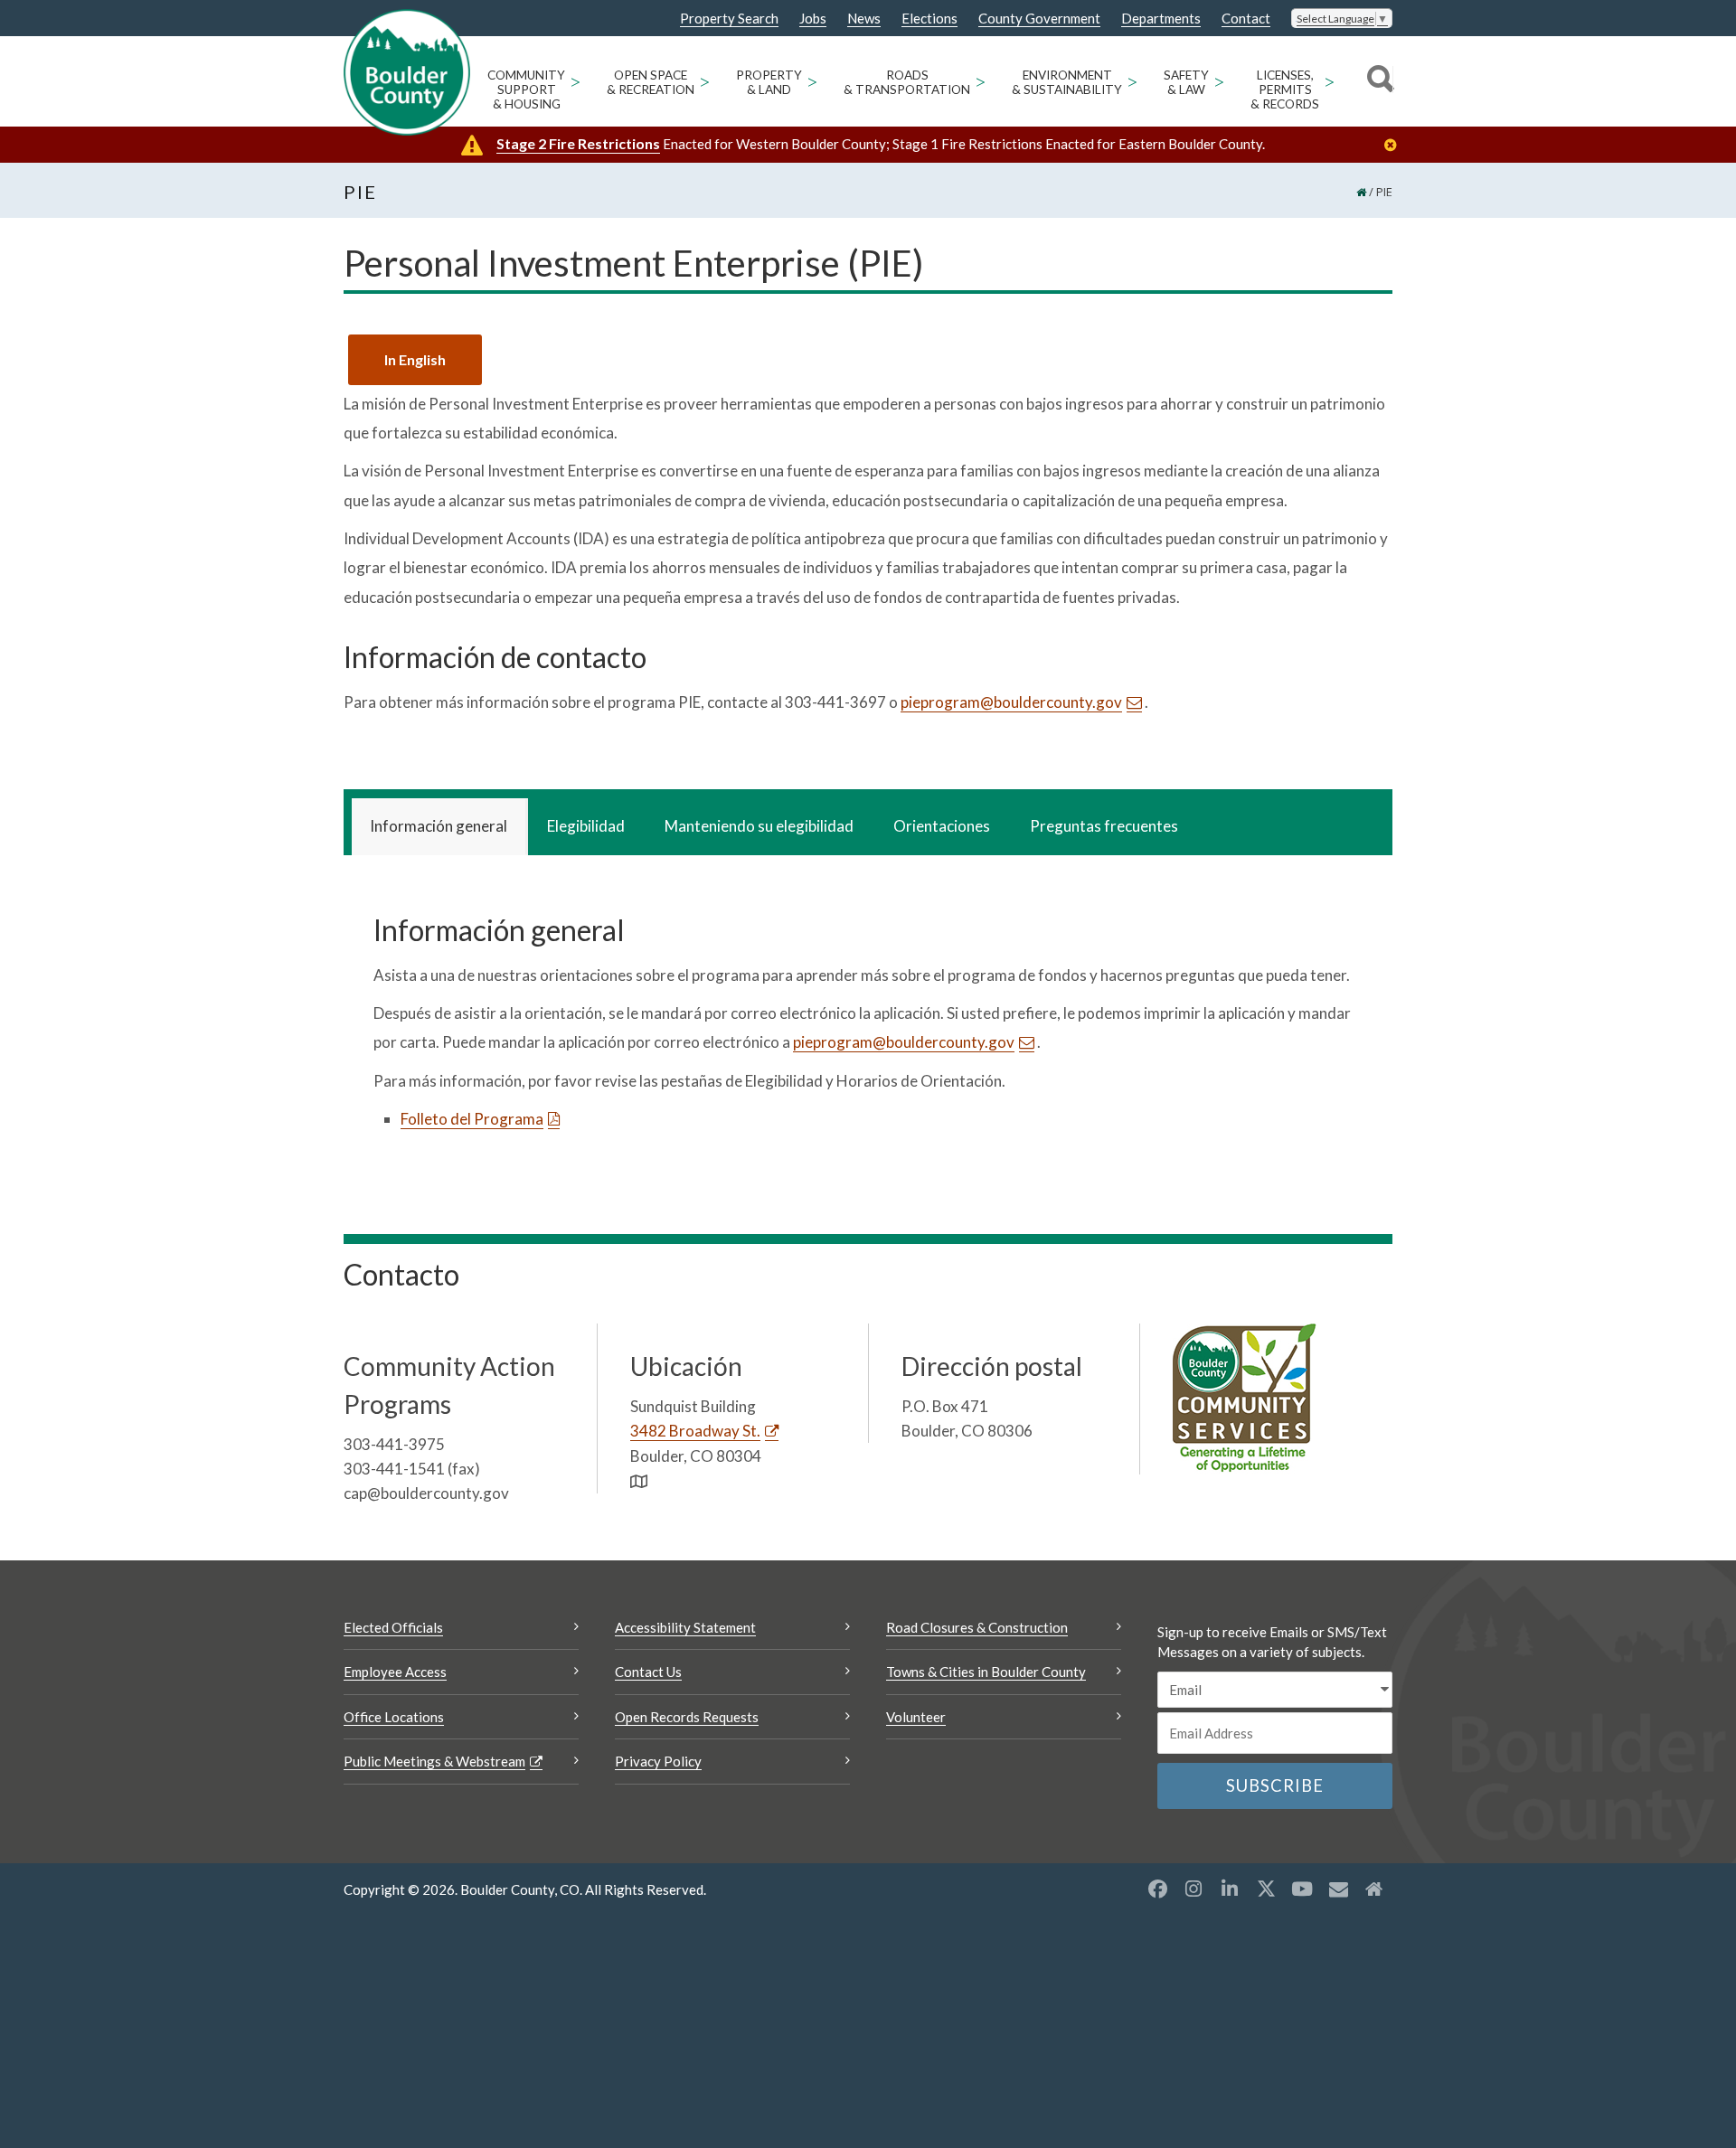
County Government (1039, 19)
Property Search (729, 19)
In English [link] (415, 359)
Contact (1246, 19)
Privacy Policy (658, 1761)
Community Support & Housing (526, 89)
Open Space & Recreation (651, 82)
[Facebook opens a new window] (1157, 1889)
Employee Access (395, 1672)
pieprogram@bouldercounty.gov (1011, 702)
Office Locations (394, 1717)
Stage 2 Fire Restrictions (578, 143)
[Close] (1395, 145)
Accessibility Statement (685, 1627)
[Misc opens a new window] (1338, 1889)
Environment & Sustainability (1067, 82)
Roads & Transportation (907, 82)
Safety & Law (1186, 82)
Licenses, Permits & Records (1285, 89)
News (864, 19)
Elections (929, 19)
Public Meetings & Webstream (434, 1761)
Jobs (813, 19)
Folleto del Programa (472, 1119)
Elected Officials (393, 1627)
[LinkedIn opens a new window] (1230, 1889)
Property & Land (769, 82)
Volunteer (916, 1717)
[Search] (1377, 81)
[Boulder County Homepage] (407, 72)
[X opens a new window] (1266, 1889)
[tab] (439, 826)
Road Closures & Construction (977, 1627)
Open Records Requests (687, 1717)
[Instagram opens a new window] (1193, 1889)
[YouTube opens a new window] (1302, 1889)
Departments (1161, 19)
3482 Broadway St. (695, 1431)
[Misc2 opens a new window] (1374, 1889)
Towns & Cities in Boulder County (986, 1672)
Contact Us (648, 1672)
